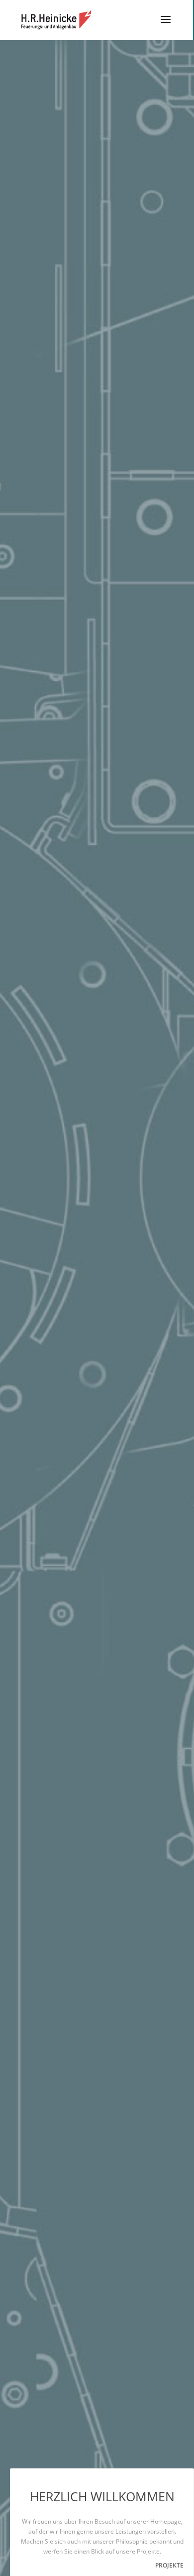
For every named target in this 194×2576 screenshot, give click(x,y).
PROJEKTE (169, 2565)
